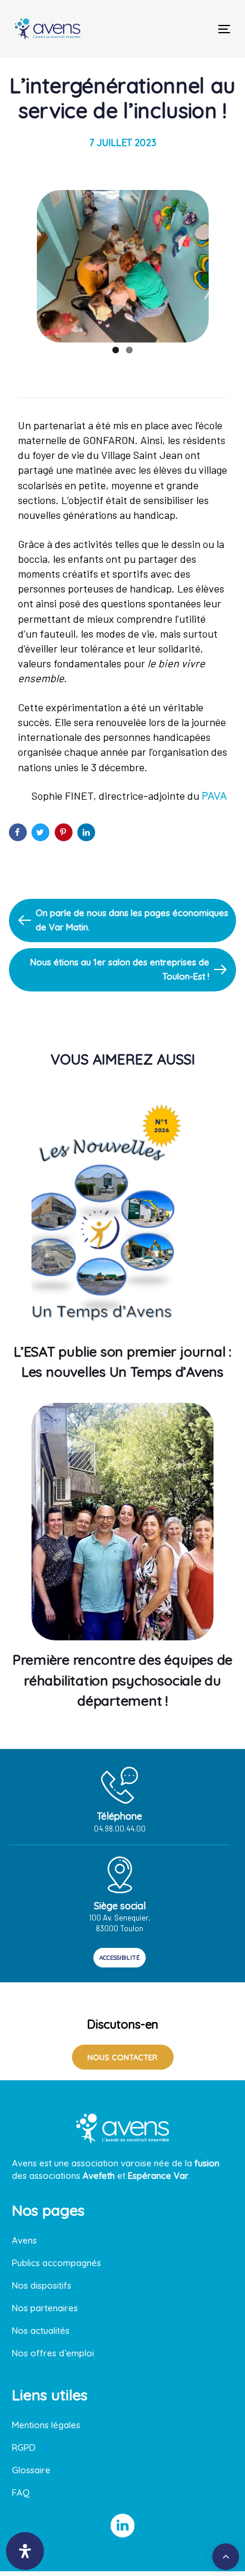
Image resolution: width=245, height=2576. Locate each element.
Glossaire (31, 2470)
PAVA (214, 796)
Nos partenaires (45, 2308)
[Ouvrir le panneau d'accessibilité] (25, 2551)
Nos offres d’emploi (53, 2353)
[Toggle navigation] (194, 29)
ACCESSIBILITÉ (120, 1958)
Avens (24, 2240)
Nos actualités (41, 2331)
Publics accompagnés (56, 2263)
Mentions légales (46, 2425)
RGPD (24, 2447)
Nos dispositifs (42, 2285)
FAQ (21, 2493)
